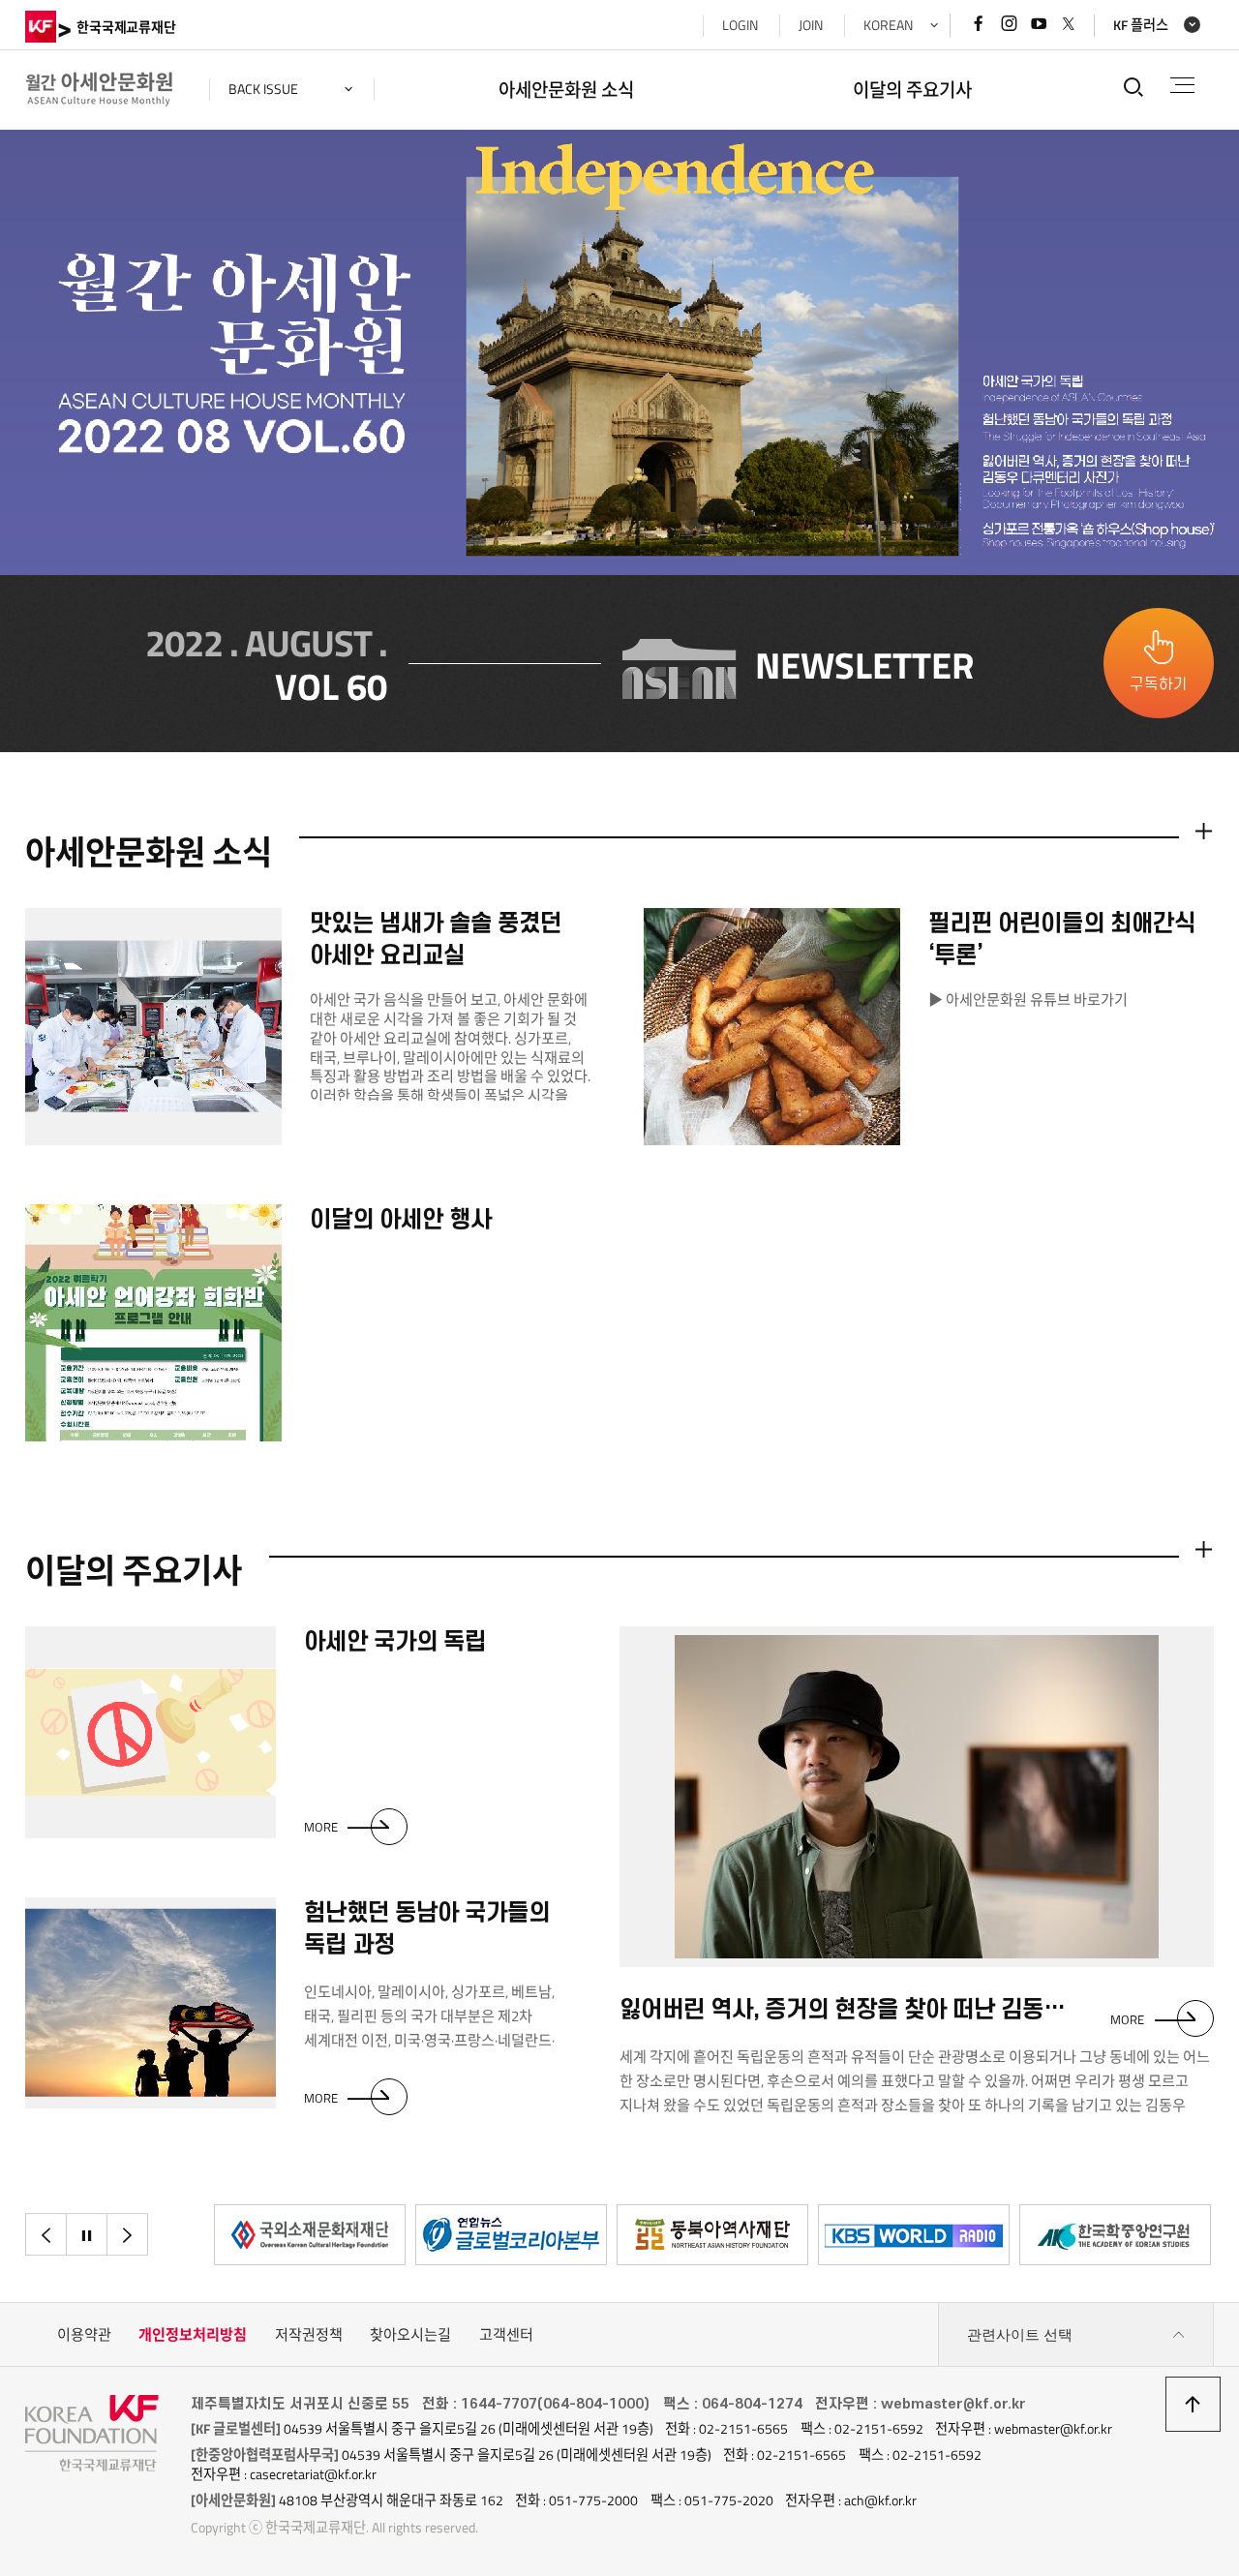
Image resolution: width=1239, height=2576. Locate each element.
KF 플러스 (1141, 25)
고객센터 (506, 2334)
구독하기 (1159, 684)
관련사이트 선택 (1020, 2334)
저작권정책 (309, 2334)
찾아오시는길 (410, 2334)
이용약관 (84, 2334)
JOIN (811, 25)
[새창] (310, 2235)
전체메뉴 (1182, 86)
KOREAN (888, 25)
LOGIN (740, 25)
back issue (263, 89)
